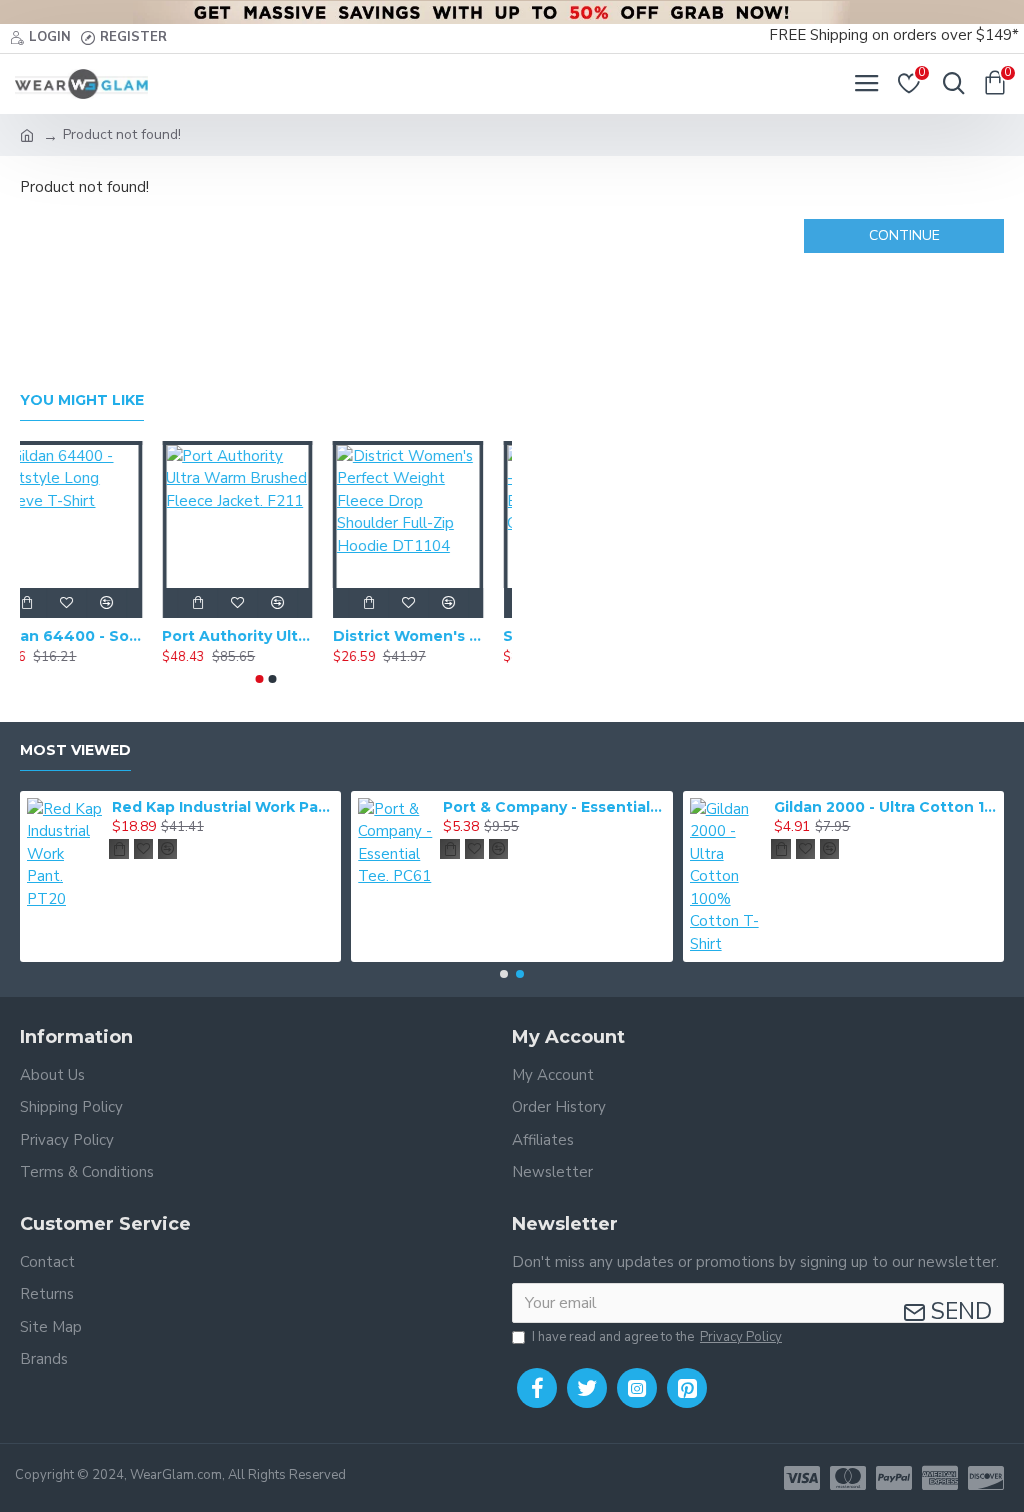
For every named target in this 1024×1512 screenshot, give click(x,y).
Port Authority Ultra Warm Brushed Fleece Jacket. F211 (266, 636)
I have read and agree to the (657, 1337)
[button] (260, 679)
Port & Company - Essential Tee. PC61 (554, 807)
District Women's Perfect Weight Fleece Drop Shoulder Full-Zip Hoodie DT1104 (436, 636)
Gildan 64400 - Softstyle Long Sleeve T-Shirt (95, 636)
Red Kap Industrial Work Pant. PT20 (223, 807)
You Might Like (82, 400)
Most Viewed (75, 750)
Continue (904, 235)
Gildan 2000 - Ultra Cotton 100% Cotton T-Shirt (885, 807)
